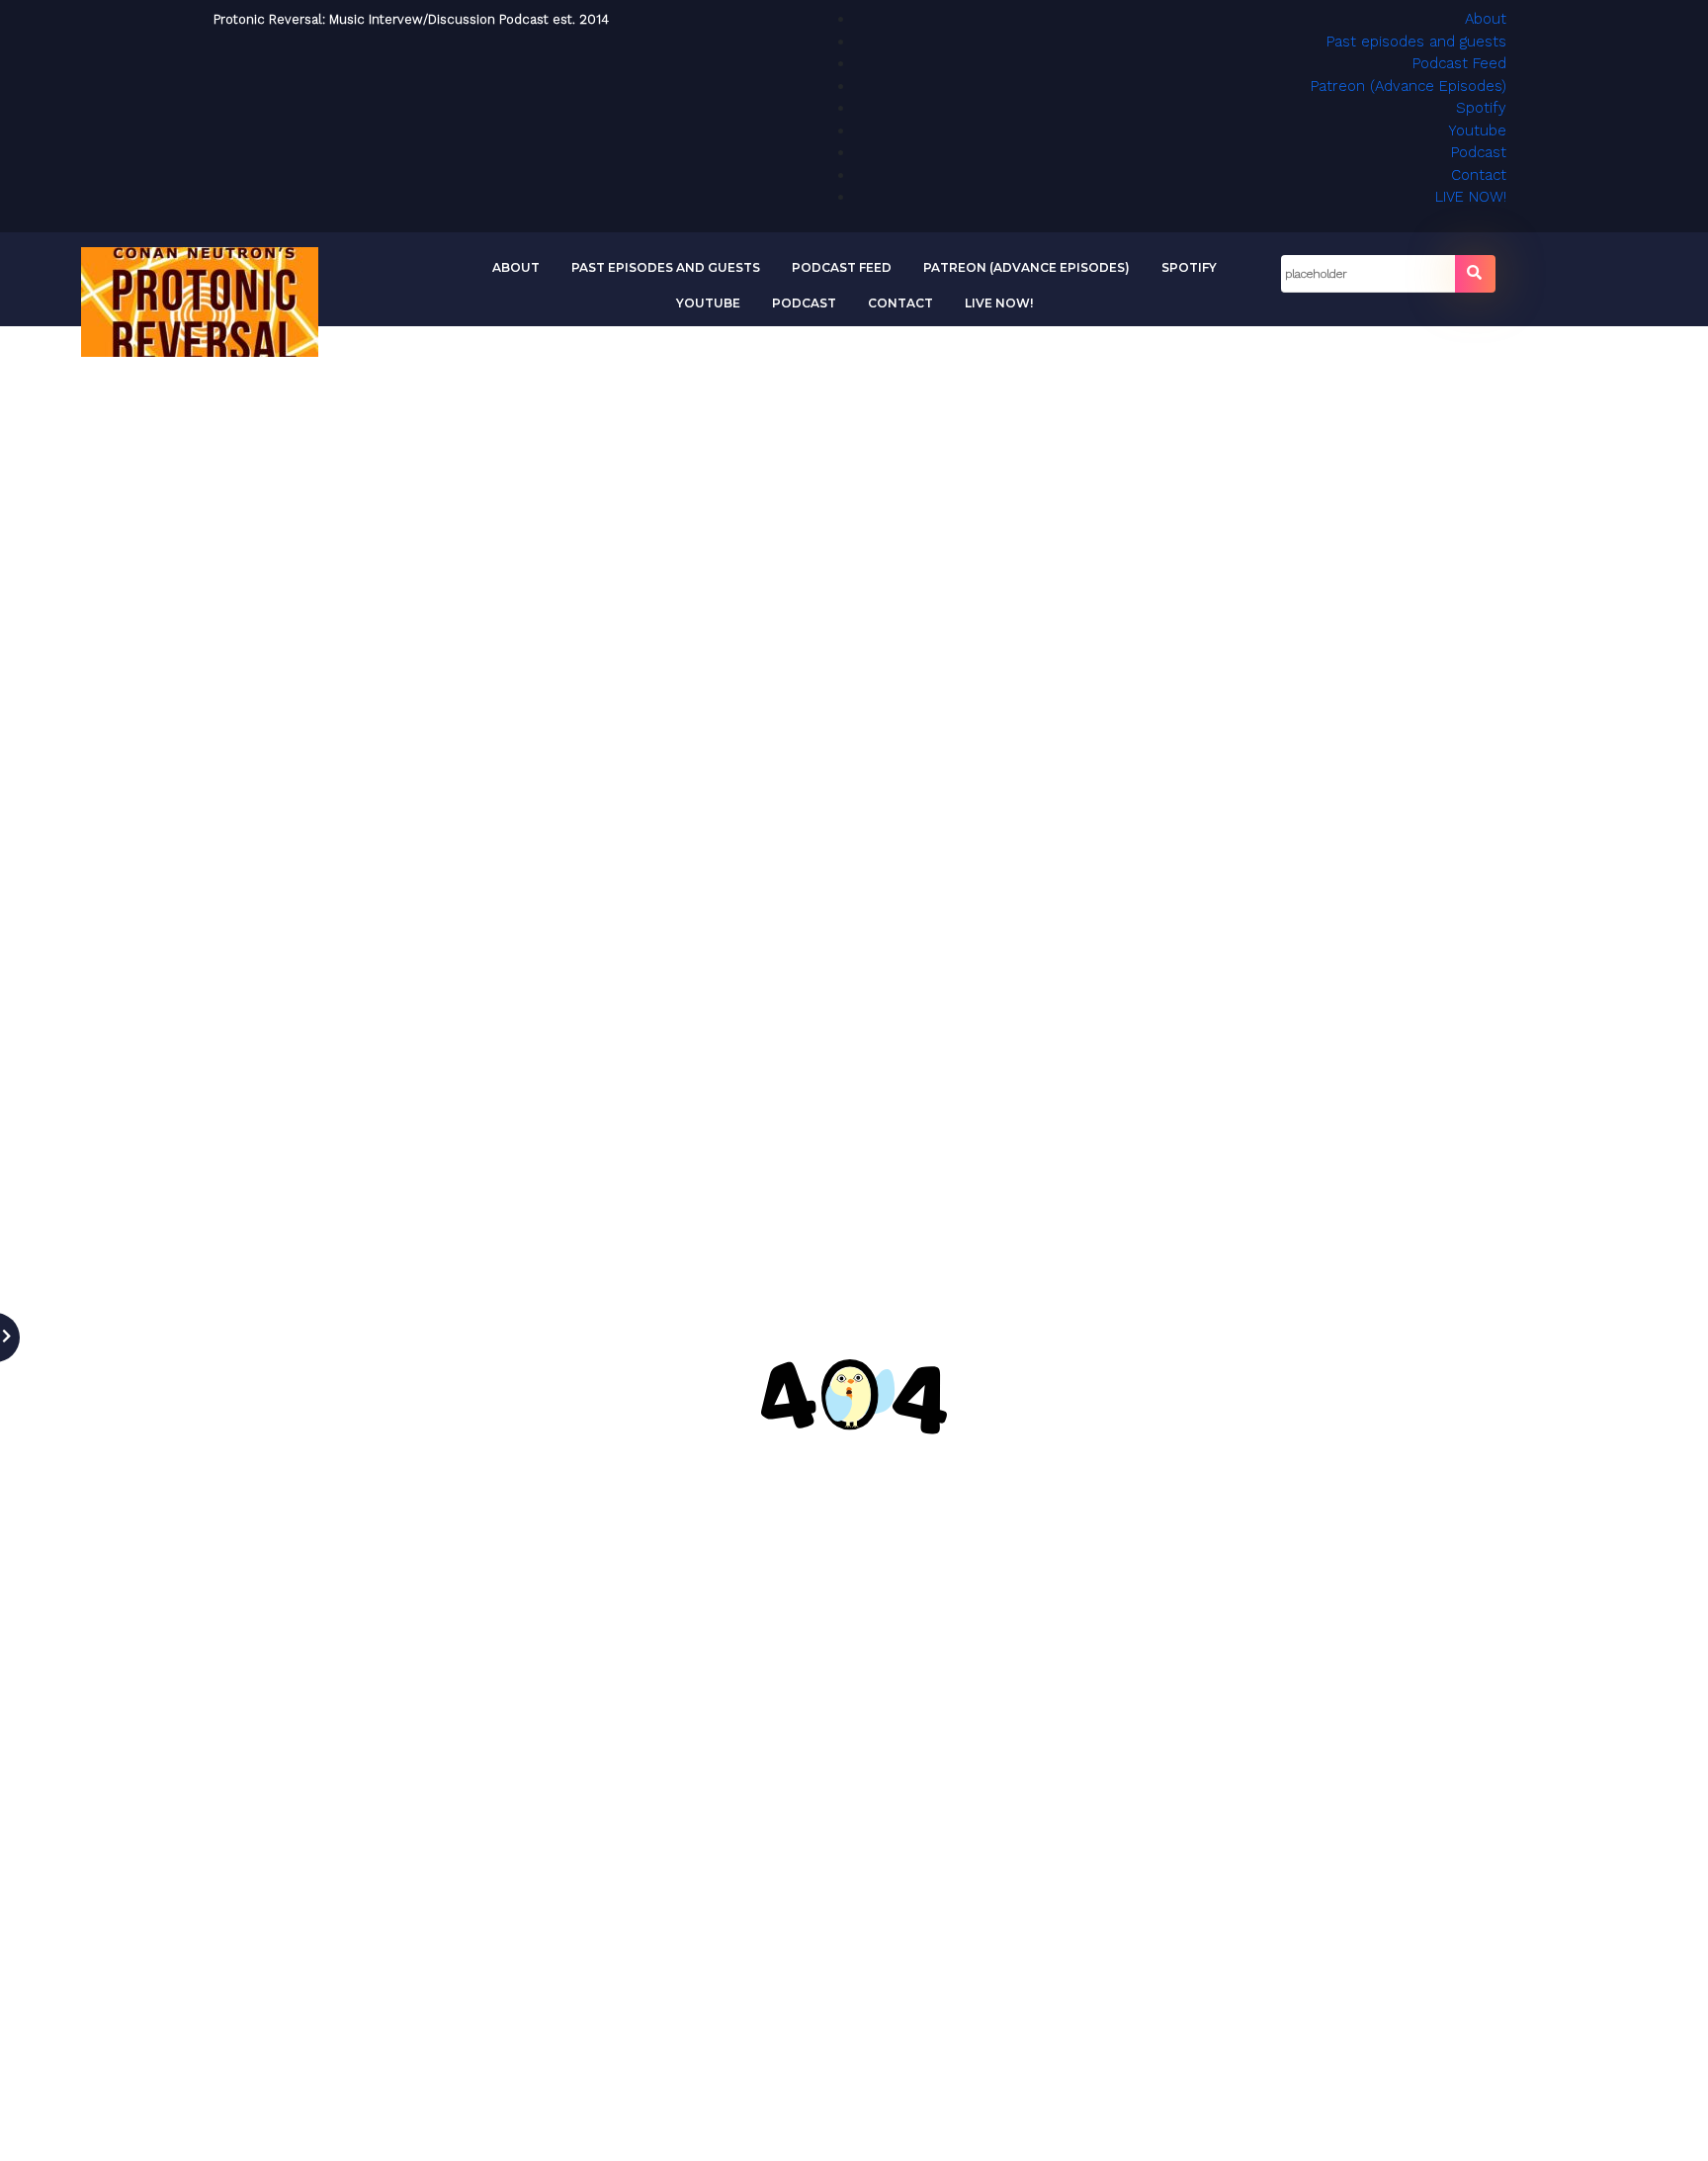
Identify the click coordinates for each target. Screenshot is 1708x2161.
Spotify (1481, 108)
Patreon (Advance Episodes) (1409, 86)
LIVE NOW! (1471, 197)
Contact (1479, 175)
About (1486, 19)
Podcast (1479, 152)
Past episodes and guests (1416, 42)
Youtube (1477, 130)
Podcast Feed (1459, 63)
